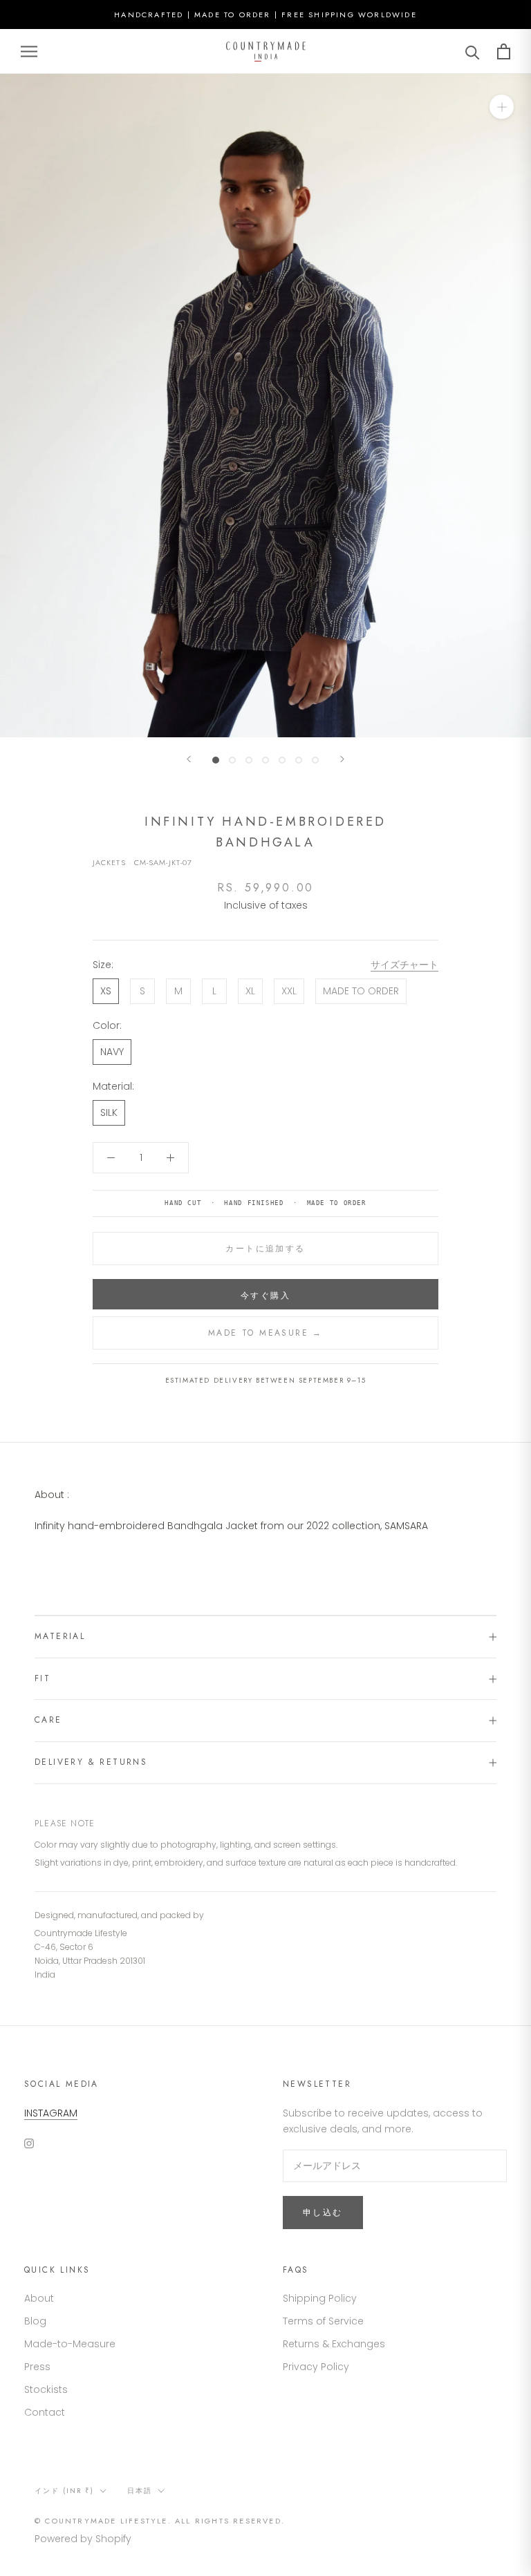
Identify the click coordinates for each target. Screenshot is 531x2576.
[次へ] (342, 759)
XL (250, 991)
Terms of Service (323, 2321)
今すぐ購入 (265, 1296)
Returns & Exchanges (334, 2344)
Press (37, 2367)
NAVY (112, 1052)
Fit (43, 1678)
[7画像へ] (315, 760)
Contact (45, 2412)
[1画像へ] (216, 760)
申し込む (323, 2213)
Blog (35, 2321)
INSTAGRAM (51, 2113)
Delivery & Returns (91, 1762)
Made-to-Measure (70, 2344)
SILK (109, 1112)
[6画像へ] (299, 760)
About (39, 2298)
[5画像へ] (282, 760)
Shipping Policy (320, 2298)
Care (48, 1720)
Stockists (46, 2389)
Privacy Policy (316, 2367)
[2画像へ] (232, 760)
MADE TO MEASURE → (265, 1333)
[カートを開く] (504, 51)
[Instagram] (29, 2143)
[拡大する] (502, 107)
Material (60, 1636)
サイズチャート (404, 965)
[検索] (473, 51)
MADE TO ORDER (361, 991)
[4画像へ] (265, 760)
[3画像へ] (249, 760)
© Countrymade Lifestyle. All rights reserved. (160, 2521)
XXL (289, 991)
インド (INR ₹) (64, 2491)
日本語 (140, 2491)
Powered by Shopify (83, 2539)
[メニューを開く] (29, 51)
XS (106, 991)
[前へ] (189, 759)
